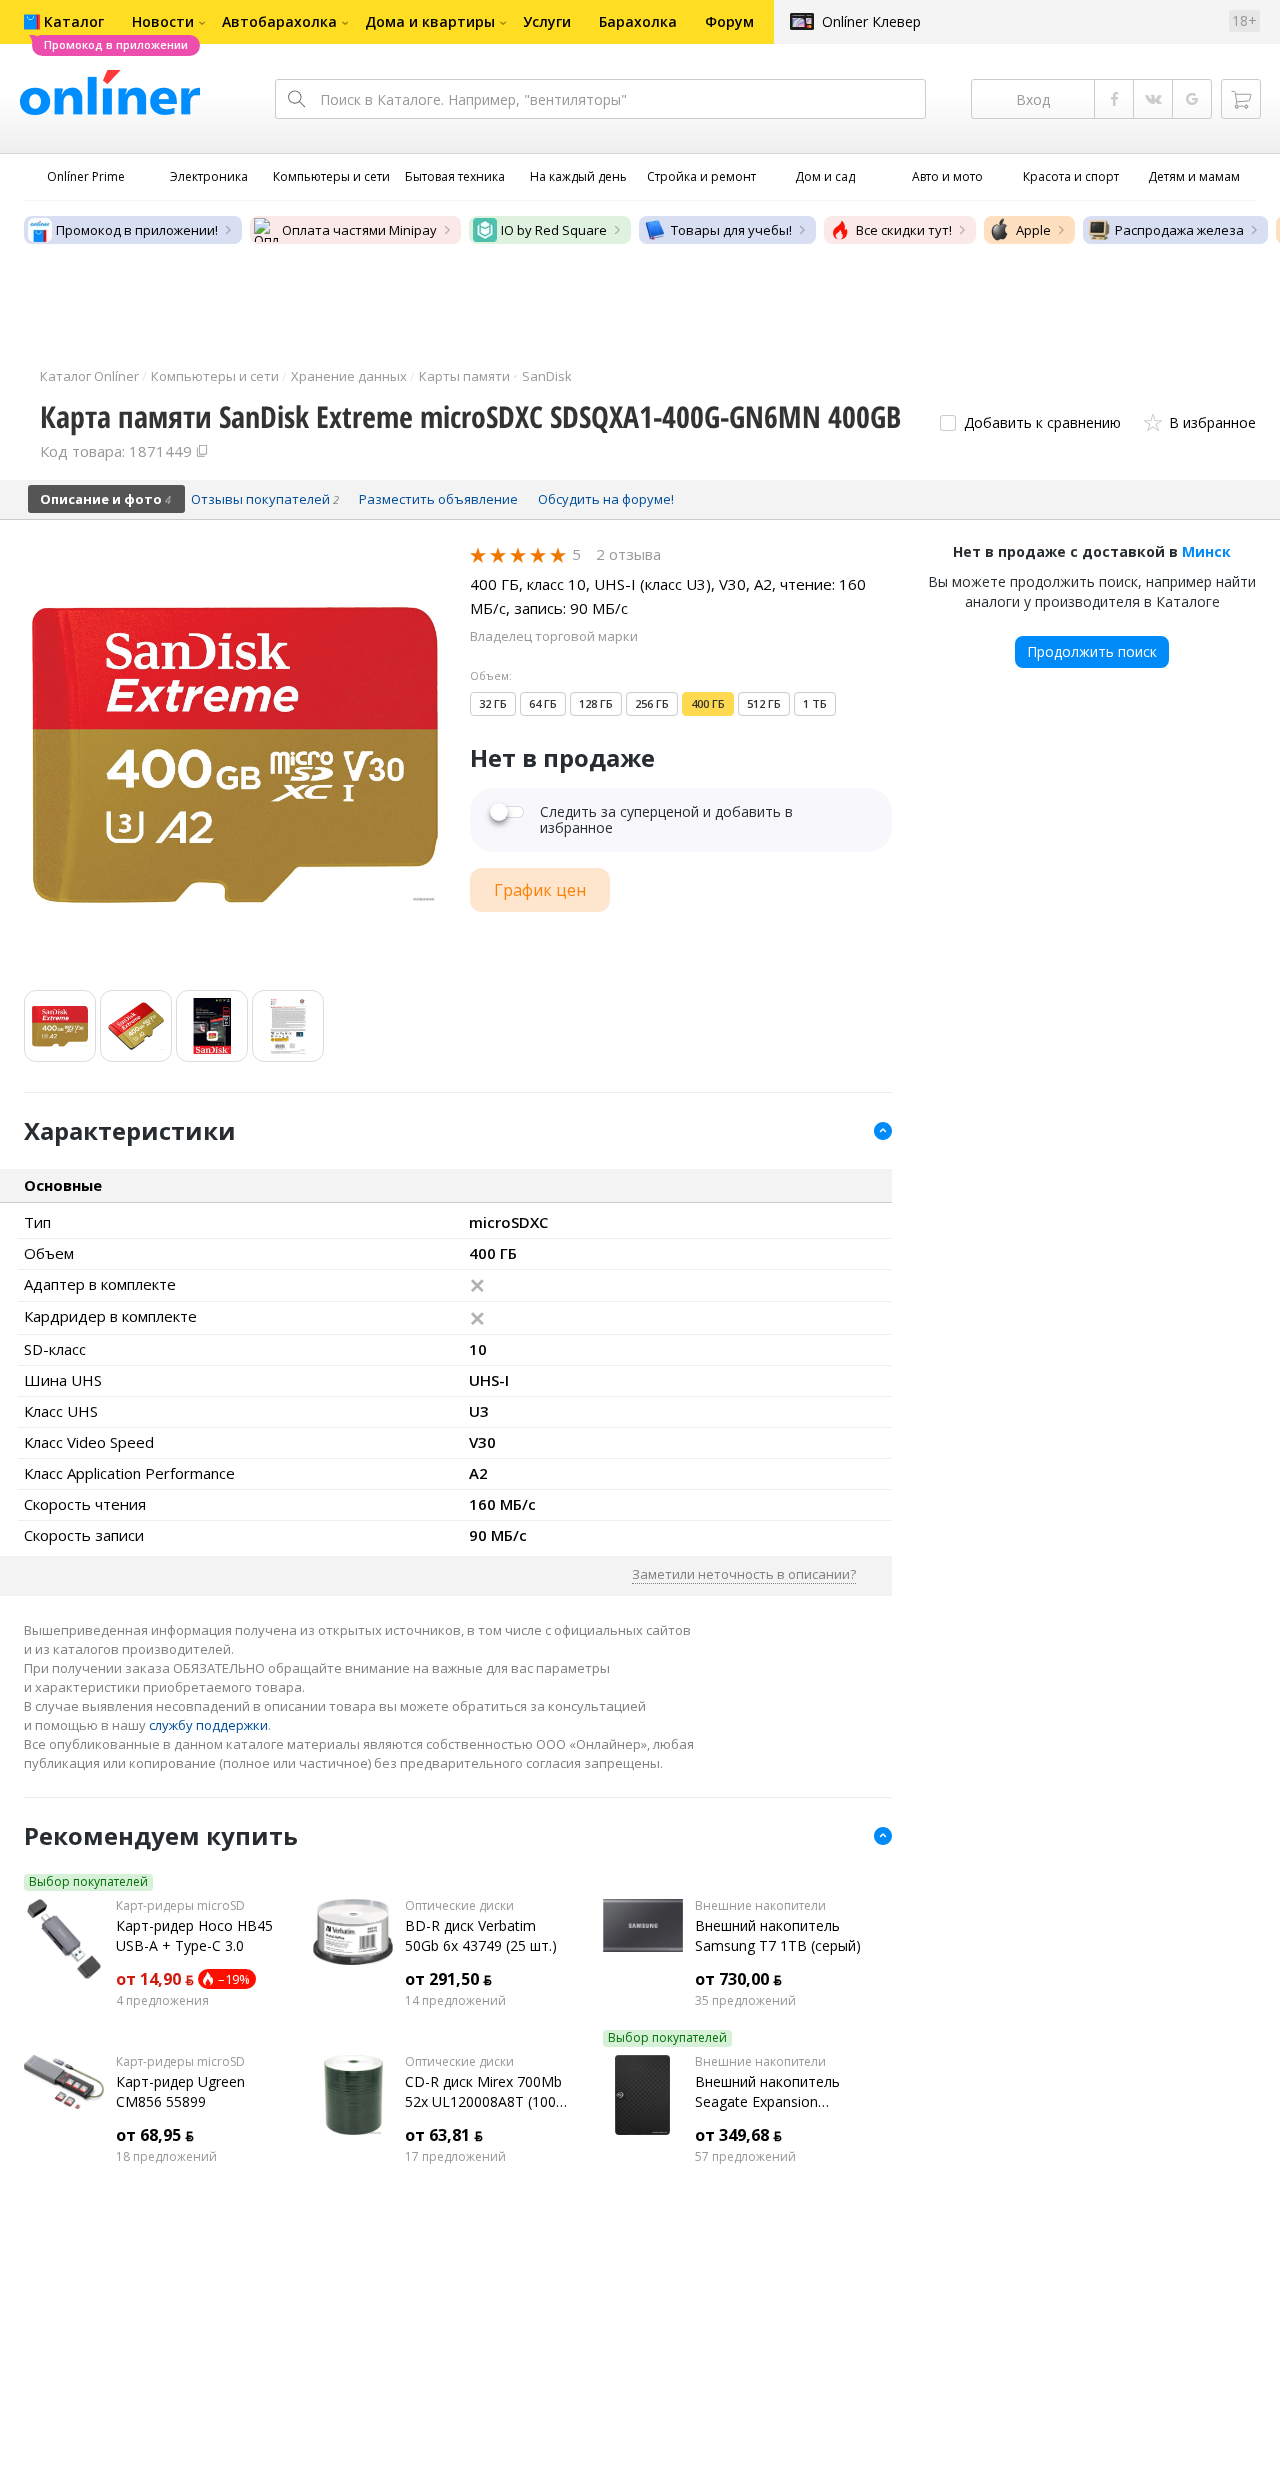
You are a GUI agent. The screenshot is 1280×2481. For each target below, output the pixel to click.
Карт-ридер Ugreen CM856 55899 (180, 2091)
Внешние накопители (760, 1906)
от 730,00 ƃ (738, 1979)
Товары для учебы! (731, 230)
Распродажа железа (1179, 230)
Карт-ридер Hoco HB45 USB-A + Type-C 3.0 (194, 1935)
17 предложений (455, 2157)
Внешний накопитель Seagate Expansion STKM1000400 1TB (767, 2092)
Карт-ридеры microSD (180, 1906)
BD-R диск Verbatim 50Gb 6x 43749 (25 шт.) (481, 1935)
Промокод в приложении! (137, 230)
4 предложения (162, 2001)
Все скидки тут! (904, 230)
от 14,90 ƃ (155, 1979)
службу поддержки (208, 1725)
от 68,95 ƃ (155, 2135)
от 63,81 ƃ (444, 2135)
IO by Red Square (554, 230)
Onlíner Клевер (871, 21)
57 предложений (745, 2157)
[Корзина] (1241, 99)
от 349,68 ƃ (738, 2135)
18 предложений (166, 2157)
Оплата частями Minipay (359, 230)
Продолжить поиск (1092, 651)
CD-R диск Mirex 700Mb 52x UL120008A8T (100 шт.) (483, 2092)
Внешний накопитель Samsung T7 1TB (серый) (778, 1935)
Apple (1033, 230)
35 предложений (745, 2001)
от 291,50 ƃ (448, 1979)
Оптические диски (459, 1906)
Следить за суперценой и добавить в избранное (666, 820)
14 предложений (455, 2001)
